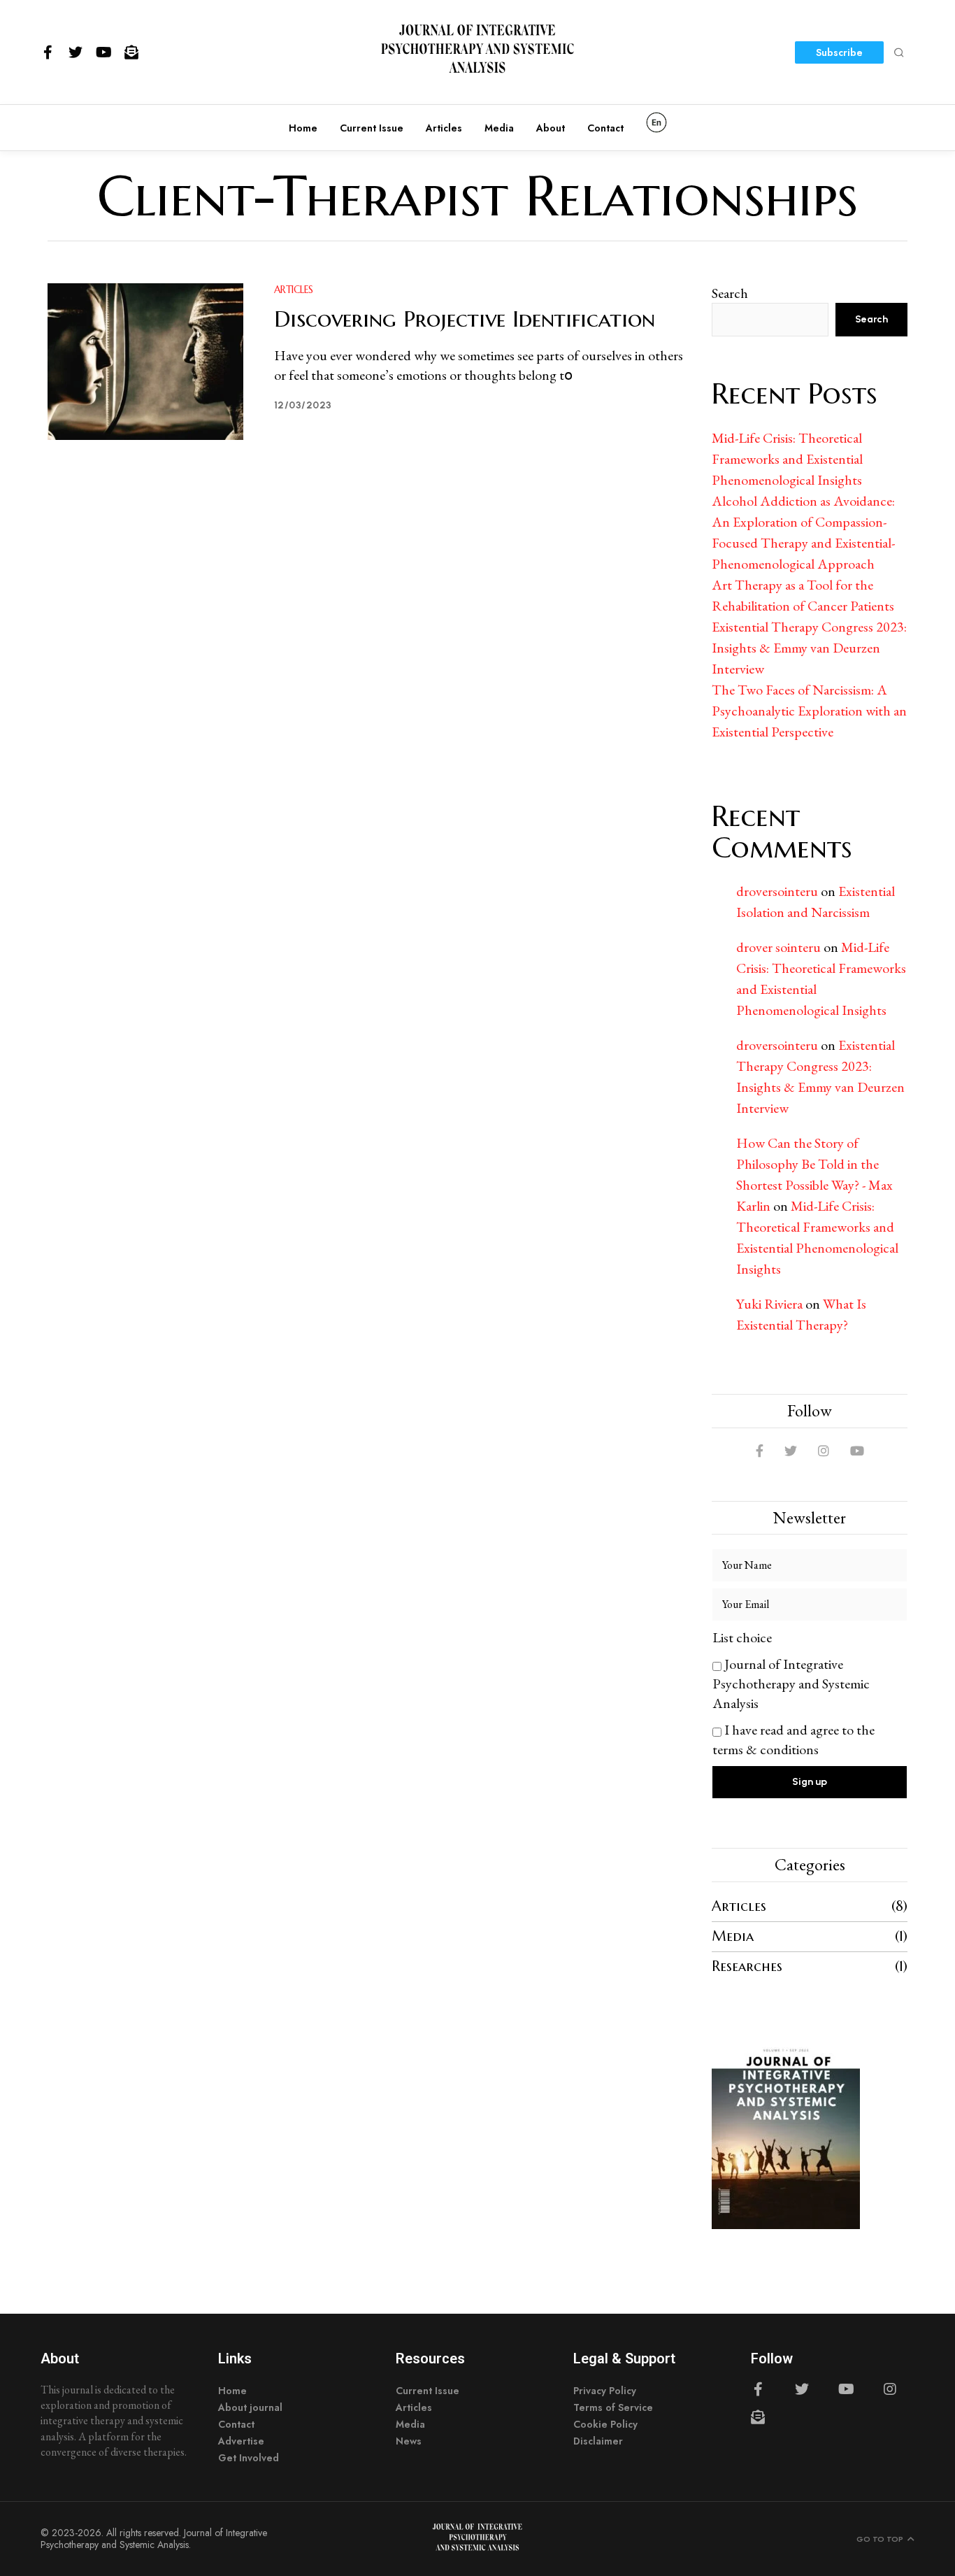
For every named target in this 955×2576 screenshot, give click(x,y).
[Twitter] (76, 52)
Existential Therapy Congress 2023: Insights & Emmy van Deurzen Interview (809, 648)
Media (733, 1936)
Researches (747, 1966)
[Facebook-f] (48, 52)
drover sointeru (778, 947)
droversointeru (777, 891)
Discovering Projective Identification (465, 319)
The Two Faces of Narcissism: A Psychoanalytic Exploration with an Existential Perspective (809, 711)
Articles (294, 290)
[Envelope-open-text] (131, 52)
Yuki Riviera (769, 1304)
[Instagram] (890, 2389)
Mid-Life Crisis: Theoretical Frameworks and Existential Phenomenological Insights (787, 459)
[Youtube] (103, 52)
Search (730, 293)
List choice (742, 1637)
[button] (899, 52)
